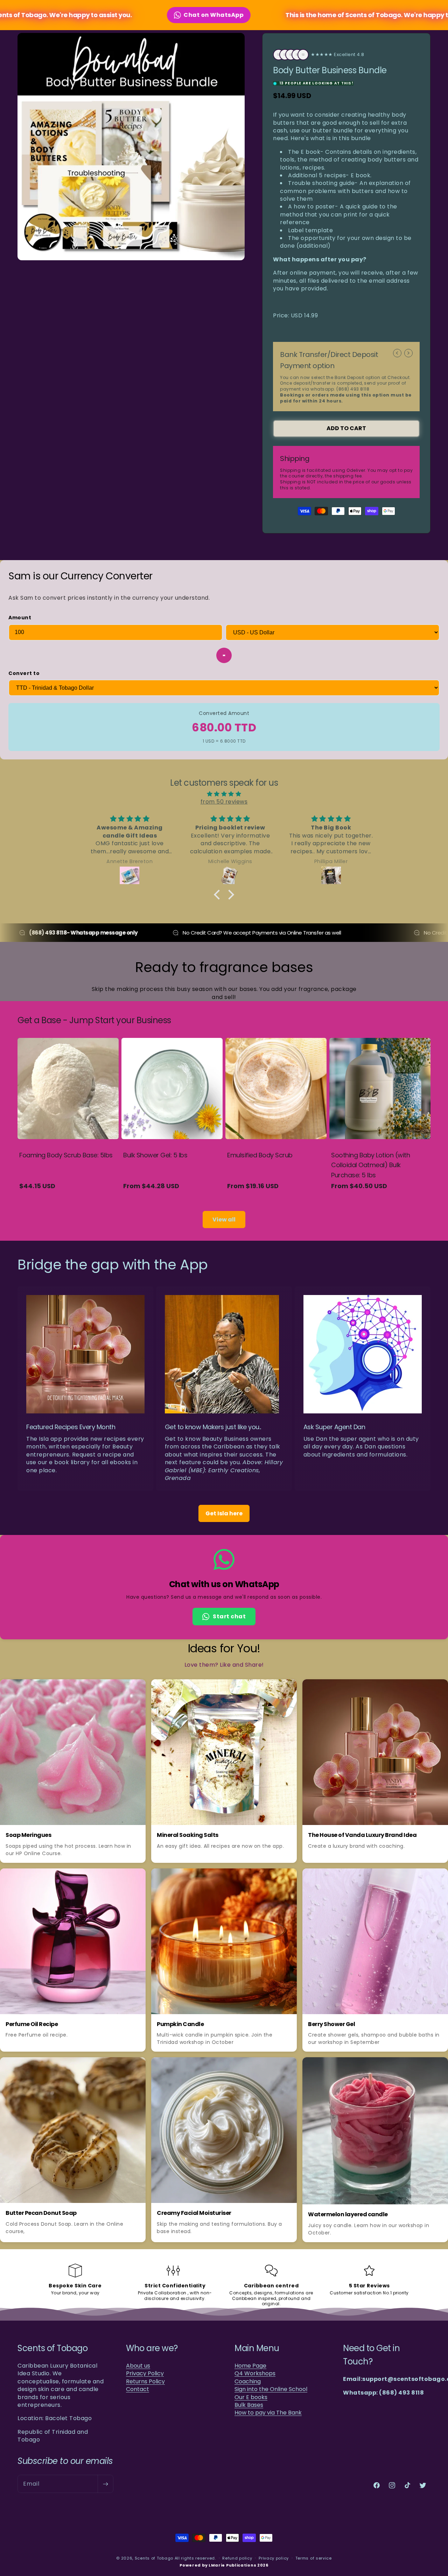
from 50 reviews (224, 802)
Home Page (250, 2366)
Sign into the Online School (271, 2389)
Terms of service (314, 2558)
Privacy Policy (145, 2374)
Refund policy (237, 2558)
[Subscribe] (105, 2484)
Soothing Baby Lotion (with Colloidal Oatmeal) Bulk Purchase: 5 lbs (370, 1165)
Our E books (251, 2397)
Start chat (229, 1616)
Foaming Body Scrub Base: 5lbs (66, 1155)
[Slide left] (397, 353)
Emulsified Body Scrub (260, 1155)
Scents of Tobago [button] (52, 2348)
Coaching (248, 2382)
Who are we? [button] (152, 2348)
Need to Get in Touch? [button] (371, 2355)
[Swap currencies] (224, 655)
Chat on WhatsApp (187, 15)
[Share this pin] (136, 1689)
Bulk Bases (249, 2405)
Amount (20, 618)
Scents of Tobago (154, 2558)
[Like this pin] (120, 1689)
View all (224, 1220)
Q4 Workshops (255, 2374)
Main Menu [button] (257, 2348)
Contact (138, 2389)
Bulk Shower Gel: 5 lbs (155, 1155)
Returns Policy (145, 2382)
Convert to (24, 673)
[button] (219, 895)
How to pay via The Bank (268, 2413)
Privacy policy (274, 2558)
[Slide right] (408, 353)
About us (138, 2366)
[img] (224, 794)
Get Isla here (224, 1514)
